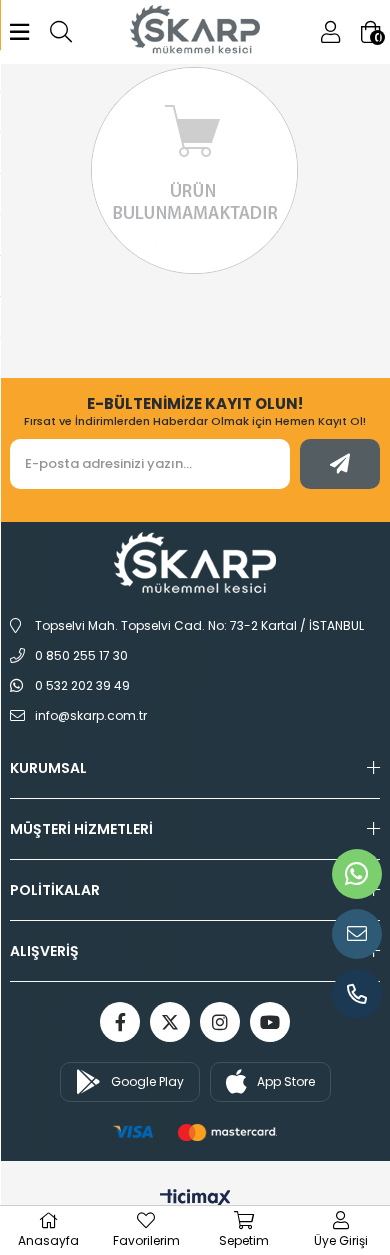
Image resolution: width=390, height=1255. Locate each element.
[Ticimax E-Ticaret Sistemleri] (195, 1199)
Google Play (147, 1081)
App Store (286, 1081)
